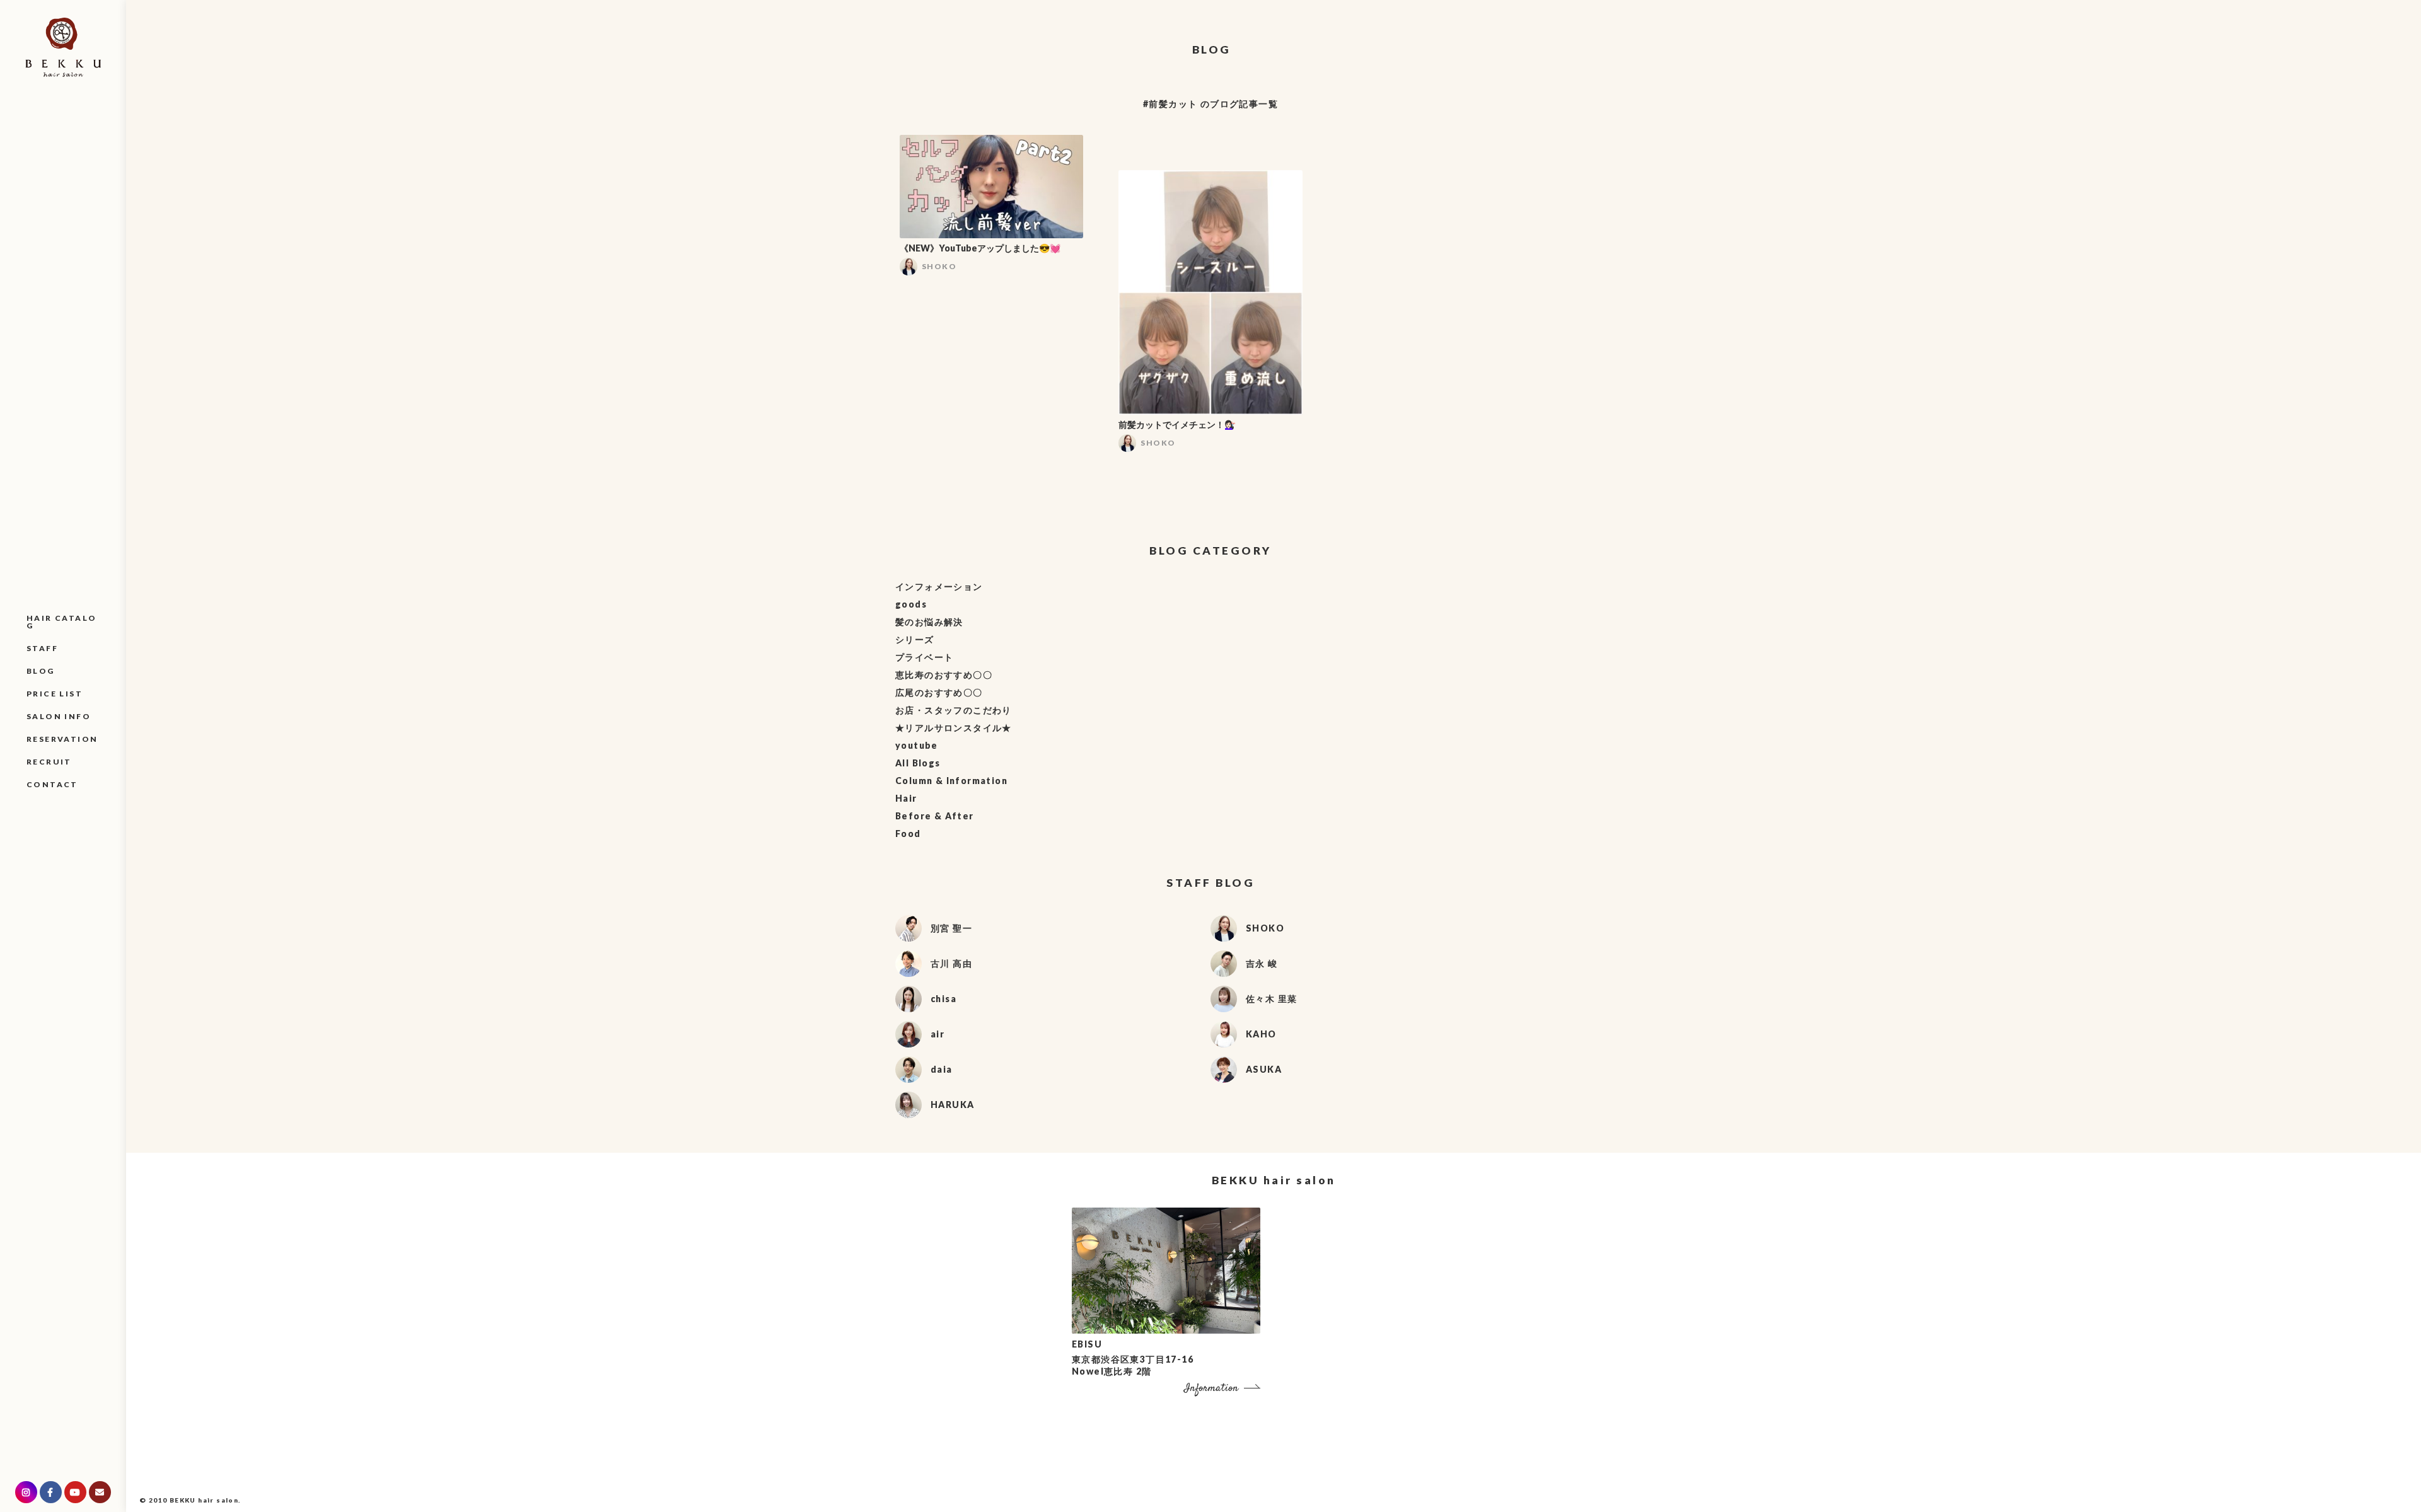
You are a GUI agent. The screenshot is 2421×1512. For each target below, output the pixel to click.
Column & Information (951, 781)
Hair (906, 798)
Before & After (935, 816)
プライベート (924, 657)
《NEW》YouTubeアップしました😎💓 (980, 248)
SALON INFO (59, 716)
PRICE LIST (55, 694)
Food (908, 834)
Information (1211, 1389)
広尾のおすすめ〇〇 (939, 692)
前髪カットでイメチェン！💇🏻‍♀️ (1177, 424)
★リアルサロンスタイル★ (954, 728)
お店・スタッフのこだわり (954, 710)
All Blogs (918, 763)
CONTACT (52, 784)
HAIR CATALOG (61, 622)
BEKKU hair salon (204, 1500)
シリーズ (915, 639)
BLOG (41, 671)
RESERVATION (62, 739)
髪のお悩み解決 (929, 622)
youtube (917, 745)
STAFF (42, 648)
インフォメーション (939, 586)
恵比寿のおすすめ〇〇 (944, 675)
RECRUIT (49, 762)
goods (911, 604)
